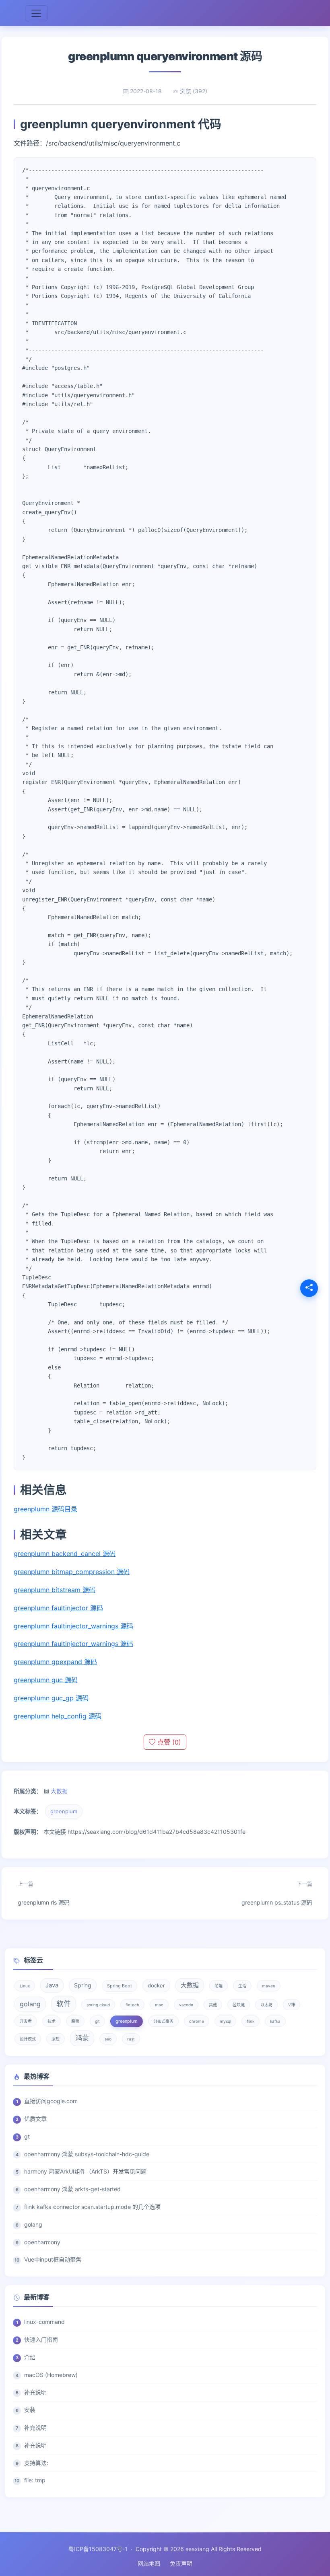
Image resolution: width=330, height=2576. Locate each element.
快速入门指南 (41, 2339)
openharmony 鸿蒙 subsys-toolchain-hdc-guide (87, 2154)
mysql (225, 2021)
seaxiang (197, 2549)
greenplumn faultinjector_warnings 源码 (73, 1626)
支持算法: (36, 2463)
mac (159, 2005)
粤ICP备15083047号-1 (98, 2549)
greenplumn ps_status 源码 (277, 1893)
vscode (186, 2005)
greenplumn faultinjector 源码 (58, 1608)
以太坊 (266, 2005)
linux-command (44, 2322)
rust (131, 2039)
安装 (30, 2410)
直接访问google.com (51, 2101)
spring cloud (98, 2005)
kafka (275, 2021)
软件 (64, 2004)
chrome (197, 2021)
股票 (75, 2021)
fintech (132, 2005)
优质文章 (35, 2119)
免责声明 (181, 2563)
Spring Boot (120, 1986)
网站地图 (149, 2563)
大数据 (59, 1791)
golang (30, 2004)
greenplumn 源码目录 (45, 1509)
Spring (83, 1985)
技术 (52, 2021)
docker (156, 1985)
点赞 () (168, 1742)
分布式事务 (163, 2021)
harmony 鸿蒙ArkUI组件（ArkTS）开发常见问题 (85, 2171)
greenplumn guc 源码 (46, 1680)
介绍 (30, 2357)
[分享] (309, 1288)
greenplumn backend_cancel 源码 (65, 1554)
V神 (292, 2005)
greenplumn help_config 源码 (58, 1716)
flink (251, 2021)
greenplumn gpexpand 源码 (55, 1662)
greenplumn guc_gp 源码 (51, 1698)
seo (108, 2039)
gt (27, 2136)
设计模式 (28, 2039)
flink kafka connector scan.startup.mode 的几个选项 (92, 2207)
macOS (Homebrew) (51, 2375)
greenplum (64, 1811)
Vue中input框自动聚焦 (53, 2259)
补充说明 (35, 2392)
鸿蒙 (82, 2038)
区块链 (239, 2005)
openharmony (42, 2242)
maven (269, 1986)
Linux (25, 1986)
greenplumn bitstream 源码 (55, 1590)
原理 (56, 2039)
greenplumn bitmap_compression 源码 (72, 1572)
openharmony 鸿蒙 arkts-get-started (72, 2189)
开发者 (26, 2021)
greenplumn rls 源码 (44, 1893)
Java (52, 1985)
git (97, 2021)
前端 (219, 1986)
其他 (213, 2005)
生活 (242, 1986)
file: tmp (35, 2480)
